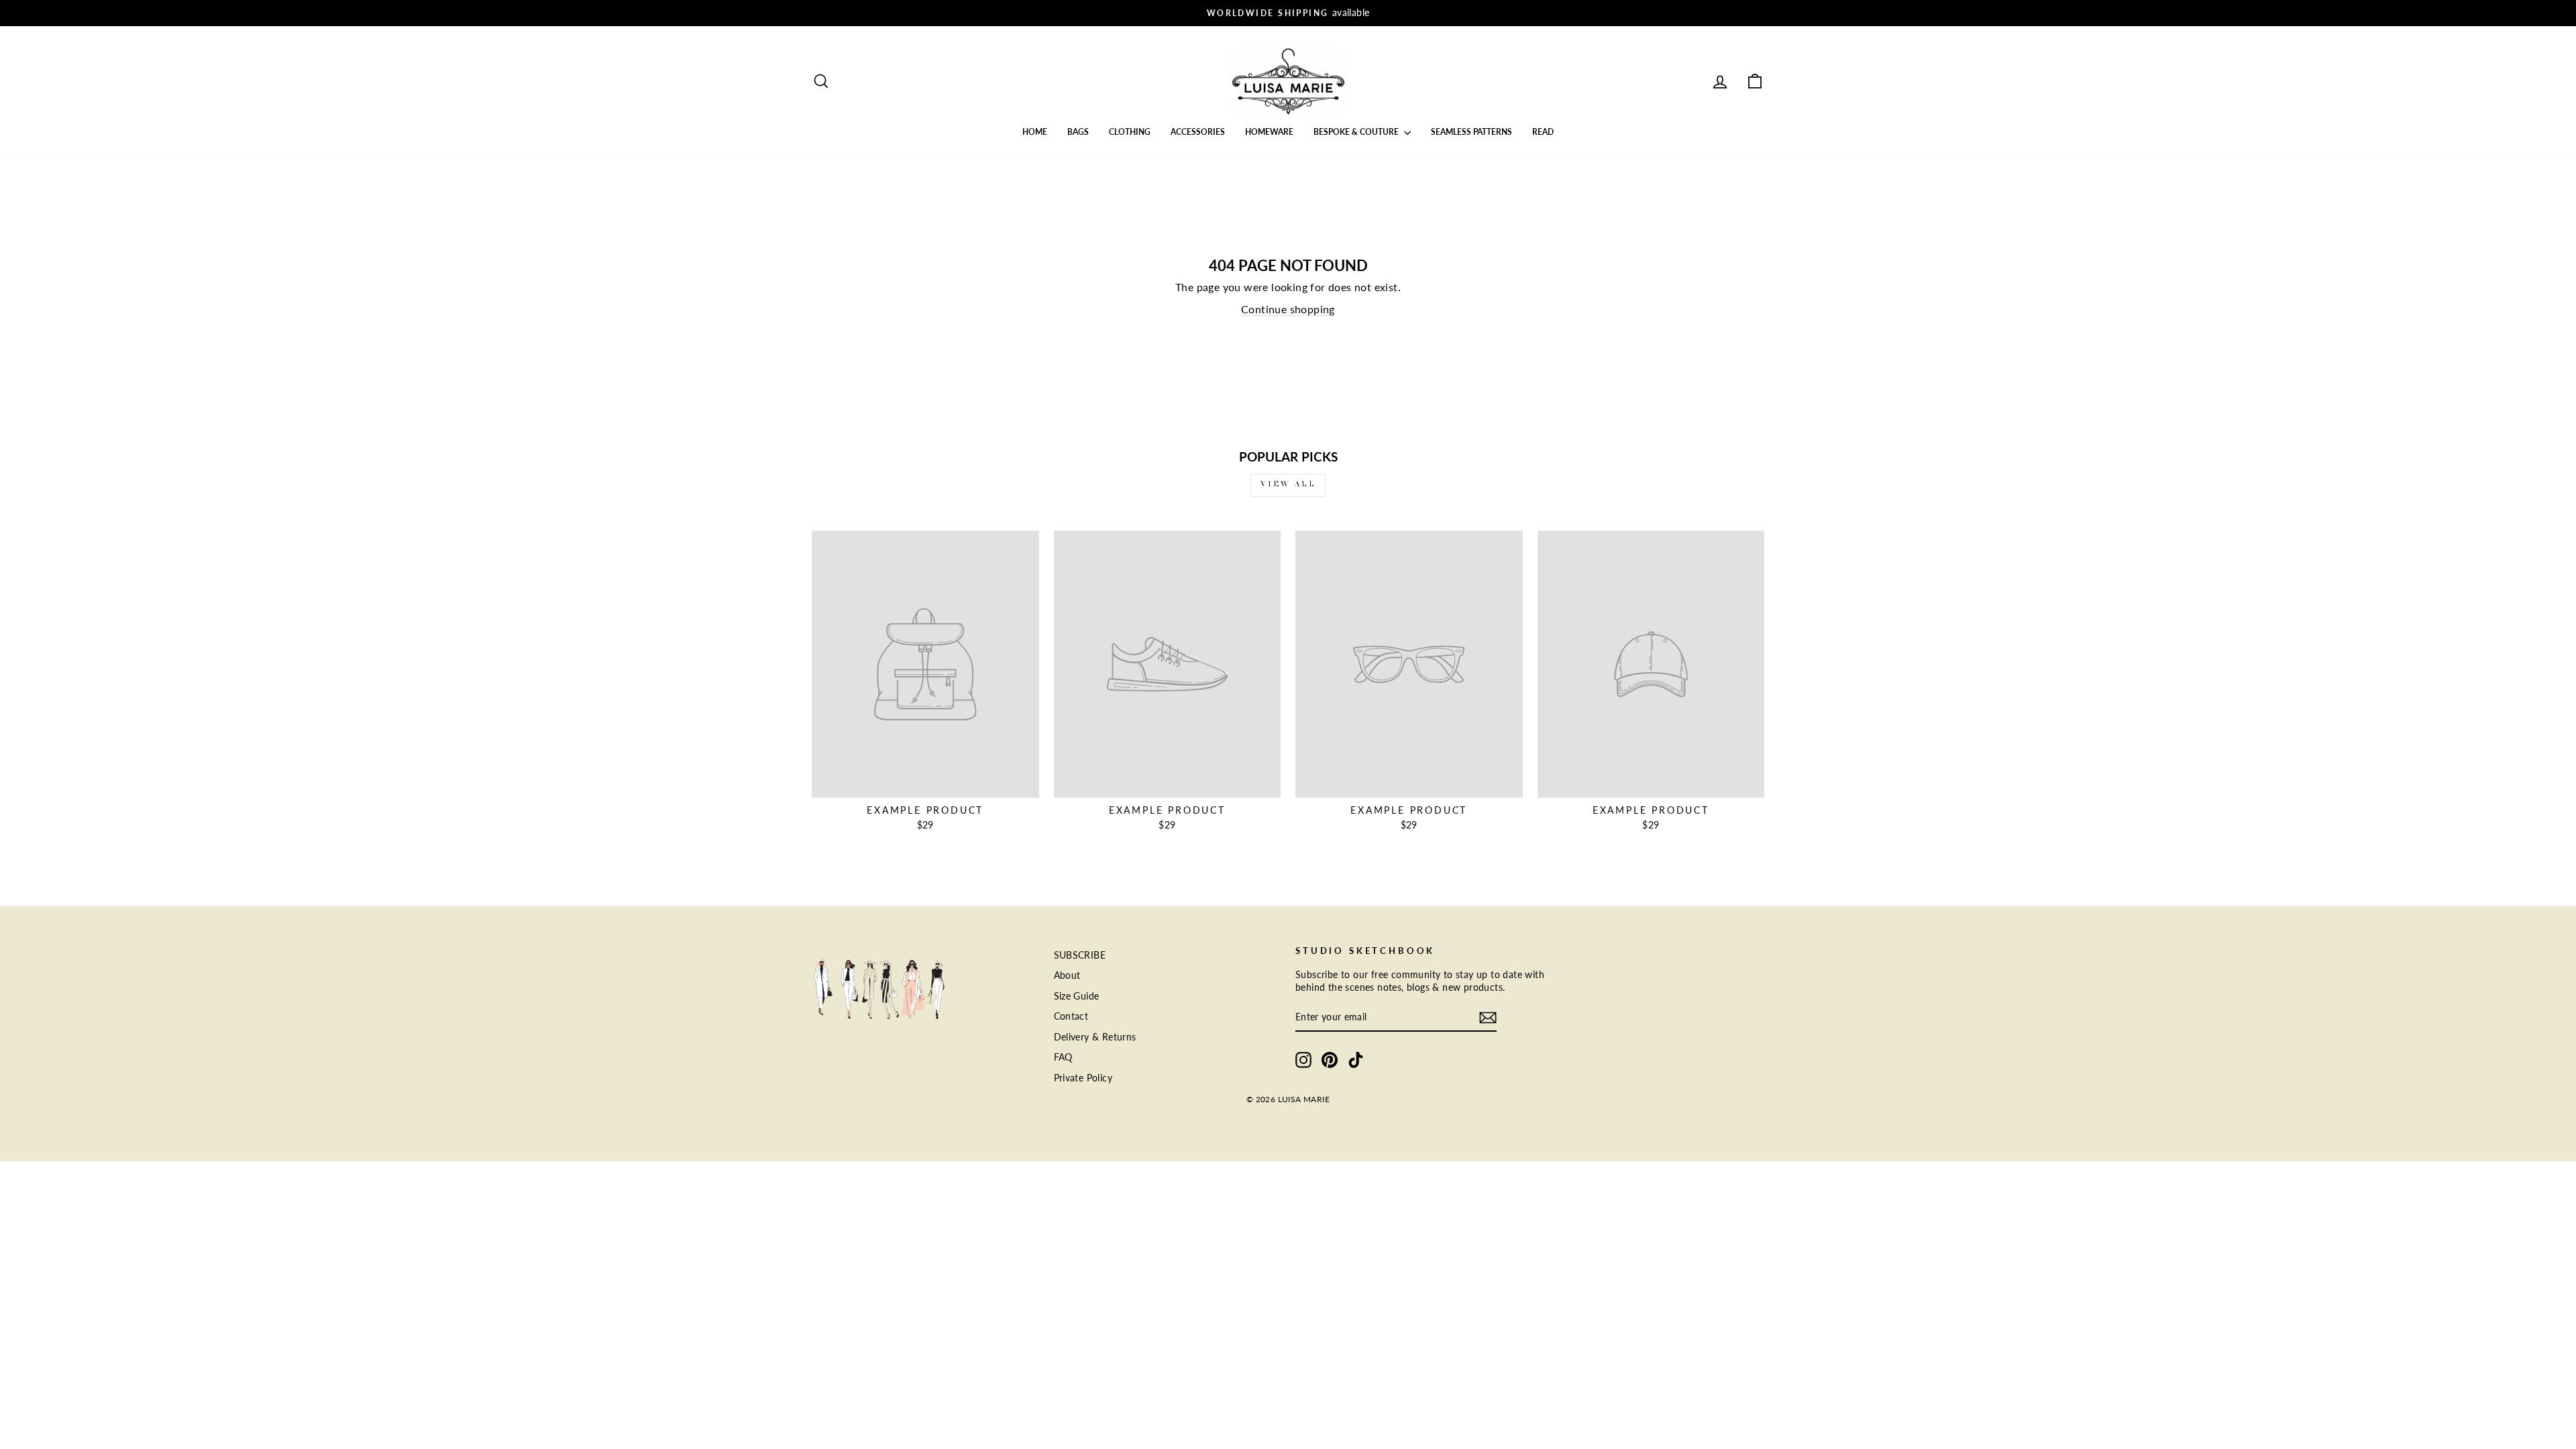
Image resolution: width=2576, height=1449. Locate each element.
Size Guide (1077, 996)
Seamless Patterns (1471, 132)
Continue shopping (1288, 309)
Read (1543, 132)
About (1067, 975)
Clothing (1130, 132)
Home (1035, 132)
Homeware (1269, 132)
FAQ (1063, 1057)
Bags (1078, 132)
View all (1288, 485)
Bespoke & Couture (1357, 132)
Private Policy (1083, 1078)
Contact (1071, 1016)
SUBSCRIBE (1080, 955)
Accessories (1198, 132)
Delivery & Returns (1095, 1037)
